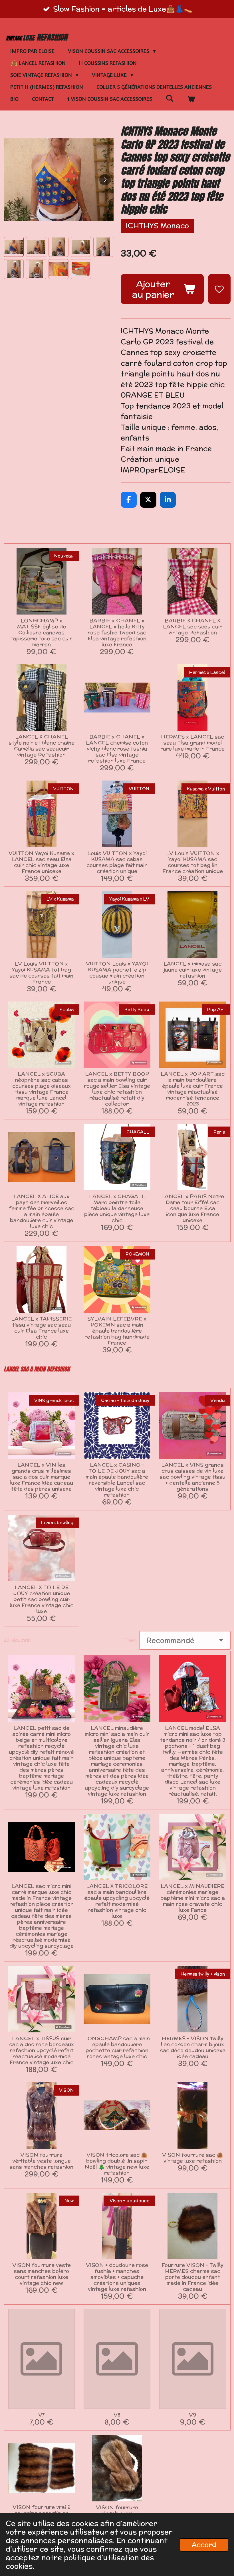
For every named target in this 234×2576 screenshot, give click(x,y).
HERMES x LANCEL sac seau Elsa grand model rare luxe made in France (192, 743)
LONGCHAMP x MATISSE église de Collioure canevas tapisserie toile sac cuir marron (41, 632)
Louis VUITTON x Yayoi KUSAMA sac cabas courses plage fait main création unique (117, 862)
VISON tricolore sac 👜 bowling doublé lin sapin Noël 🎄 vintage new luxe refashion (117, 2164)
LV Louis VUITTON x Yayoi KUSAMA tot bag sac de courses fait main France (41, 972)
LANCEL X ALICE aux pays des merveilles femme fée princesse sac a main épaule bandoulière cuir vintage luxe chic (42, 1211)
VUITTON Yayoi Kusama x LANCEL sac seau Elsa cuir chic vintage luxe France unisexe (41, 862)
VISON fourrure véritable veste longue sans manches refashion (41, 2161)
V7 (42, 2415)
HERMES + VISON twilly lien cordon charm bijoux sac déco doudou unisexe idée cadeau (193, 2047)
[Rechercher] (170, 98)
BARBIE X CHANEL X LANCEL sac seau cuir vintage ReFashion (192, 626)
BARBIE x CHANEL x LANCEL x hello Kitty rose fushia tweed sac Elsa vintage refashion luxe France (117, 632)
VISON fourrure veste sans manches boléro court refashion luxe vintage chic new (42, 2274)
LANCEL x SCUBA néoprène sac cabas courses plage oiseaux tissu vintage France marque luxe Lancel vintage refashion (42, 1089)
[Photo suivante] (105, 180)
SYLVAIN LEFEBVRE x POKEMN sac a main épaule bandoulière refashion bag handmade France (117, 1331)
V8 (117, 2415)
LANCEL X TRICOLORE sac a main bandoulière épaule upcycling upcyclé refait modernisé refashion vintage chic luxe (117, 1901)
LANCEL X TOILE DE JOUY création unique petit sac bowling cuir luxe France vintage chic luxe (42, 1599)
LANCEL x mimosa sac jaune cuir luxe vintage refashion (193, 969)
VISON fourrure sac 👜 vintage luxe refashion (192, 2158)
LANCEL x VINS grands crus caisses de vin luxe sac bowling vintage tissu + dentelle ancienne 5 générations (192, 1477)
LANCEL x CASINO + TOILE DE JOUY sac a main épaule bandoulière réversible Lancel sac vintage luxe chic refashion (117, 1480)
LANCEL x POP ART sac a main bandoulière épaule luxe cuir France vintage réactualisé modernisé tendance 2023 (193, 1089)
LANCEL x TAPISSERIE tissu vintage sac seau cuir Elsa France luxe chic (41, 1328)
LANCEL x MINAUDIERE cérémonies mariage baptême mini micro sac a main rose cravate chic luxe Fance (193, 1898)
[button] (14, 247)
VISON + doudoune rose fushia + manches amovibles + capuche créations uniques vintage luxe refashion (117, 2277)
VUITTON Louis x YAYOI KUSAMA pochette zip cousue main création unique (117, 972)
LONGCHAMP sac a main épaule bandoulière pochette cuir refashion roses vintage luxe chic (117, 2047)
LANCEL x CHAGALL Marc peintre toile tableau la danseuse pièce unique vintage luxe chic (117, 1208)
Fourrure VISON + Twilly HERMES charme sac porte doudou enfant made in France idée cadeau (192, 2277)
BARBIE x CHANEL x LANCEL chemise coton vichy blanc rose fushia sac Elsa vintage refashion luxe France (117, 749)
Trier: (131, 1640)
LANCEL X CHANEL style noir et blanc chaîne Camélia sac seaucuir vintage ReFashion (42, 746)
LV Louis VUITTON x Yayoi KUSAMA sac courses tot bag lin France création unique (193, 862)
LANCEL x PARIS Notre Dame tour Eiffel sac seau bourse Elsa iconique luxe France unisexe (193, 1208)
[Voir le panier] (191, 99)
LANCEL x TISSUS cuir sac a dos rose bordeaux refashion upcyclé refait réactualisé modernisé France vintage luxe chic (42, 2050)
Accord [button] (204, 2545)
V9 (193, 2415)
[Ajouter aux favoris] (219, 289)
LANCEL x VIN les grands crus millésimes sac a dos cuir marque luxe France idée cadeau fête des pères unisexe (41, 1477)
